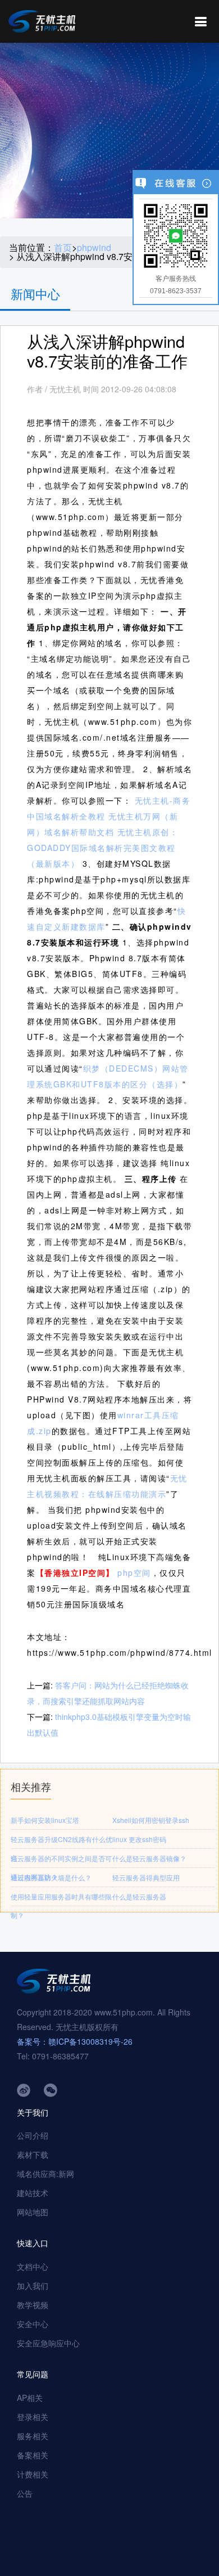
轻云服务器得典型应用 (146, 1877)
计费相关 (33, 2474)
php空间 (134, 1573)
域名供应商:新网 (45, 2174)
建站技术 (33, 2193)
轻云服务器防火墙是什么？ (51, 1877)
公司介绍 (33, 2135)
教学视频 (33, 2305)
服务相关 (33, 2436)
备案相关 (33, 2455)
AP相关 (30, 2398)
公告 (25, 2493)
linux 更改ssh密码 (139, 1839)
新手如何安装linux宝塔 (45, 1820)
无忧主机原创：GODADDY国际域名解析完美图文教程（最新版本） (102, 848)
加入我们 (33, 2286)
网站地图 (33, 2212)
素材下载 (33, 2154)
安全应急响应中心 (48, 2343)
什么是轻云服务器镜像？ (149, 1858)
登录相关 (33, 2417)
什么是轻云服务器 (139, 1896)
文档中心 (33, 2266)
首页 (63, 248)
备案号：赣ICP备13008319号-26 (75, 2041)
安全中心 (33, 2324)
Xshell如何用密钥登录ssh (151, 1820)
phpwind (94, 248)
